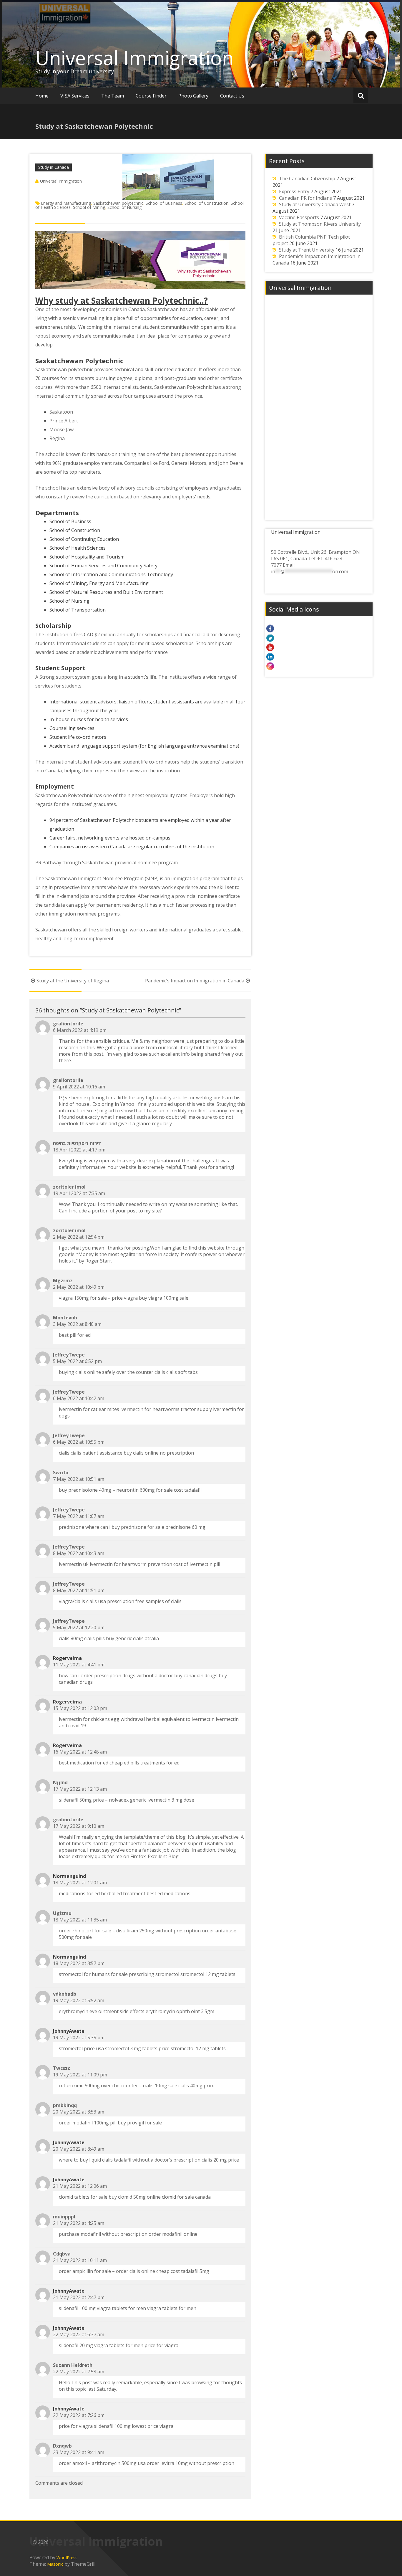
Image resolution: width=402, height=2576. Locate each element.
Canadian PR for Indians (305, 198)
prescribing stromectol (154, 1974)
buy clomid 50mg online (135, 2197)
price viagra (125, 1298)
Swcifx (61, 1473)
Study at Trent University (307, 250)
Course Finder (151, 96)
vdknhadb (65, 1994)
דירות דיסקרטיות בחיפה (77, 1143)
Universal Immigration (134, 58)
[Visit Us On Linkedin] (319, 657)
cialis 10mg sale (160, 2086)
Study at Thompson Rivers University (320, 224)
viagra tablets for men (121, 2308)
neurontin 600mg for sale (144, 1490)
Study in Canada (54, 167)
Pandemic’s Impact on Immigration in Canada (195, 981)
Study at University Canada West (315, 204)
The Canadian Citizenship (307, 179)
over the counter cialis (141, 1372)
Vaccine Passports (299, 217)
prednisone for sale (143, 1527)
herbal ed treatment (123, 1893)
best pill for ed (75, 1335)
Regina (57, 438)
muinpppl (64, 2217)
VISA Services (75, 96)
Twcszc (62, 2068)
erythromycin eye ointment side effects (102, 2011)
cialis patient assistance (97, 1453)
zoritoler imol (69, 1187)
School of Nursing (124, 207)
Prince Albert (64, 421)
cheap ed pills (124, 1763)
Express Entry (294, 191)
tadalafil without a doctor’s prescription (157, 2160)
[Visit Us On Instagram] (319, 666)
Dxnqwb (62, 2446)
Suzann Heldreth (73, 2365)
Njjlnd (60, 1782)
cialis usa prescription (110, 1601)
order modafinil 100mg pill (88, 2123)
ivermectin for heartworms (150, 1409)
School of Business (164, 203)
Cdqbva (62, 2254)
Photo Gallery (193, 96)
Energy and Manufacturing (66, 203)
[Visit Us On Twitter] (319, 638)
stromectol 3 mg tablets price (137, 2048)
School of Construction (206, 203)
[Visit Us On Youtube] (319, 647)
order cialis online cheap (143, 2271)
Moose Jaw (62, 429)
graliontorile (68, 1024)
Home (42, 96)
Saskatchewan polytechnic (118, 203)
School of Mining (89, 207)
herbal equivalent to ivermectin (180, 1719)
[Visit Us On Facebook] (319, 628)
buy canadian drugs (196, 1676)
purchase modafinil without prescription (103, 2234)
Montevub (65, 1318)
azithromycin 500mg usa (119, 2463)
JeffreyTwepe (69, 1355)
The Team (113, 96)
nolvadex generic (128, 1800)
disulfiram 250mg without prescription (158, 1931)
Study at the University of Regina (73, 981)
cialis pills (94, 1638)
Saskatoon (61, 412)
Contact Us (232, 96)
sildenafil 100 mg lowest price (126, 2426)
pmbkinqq (65, 2105)
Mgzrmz (63, 1280)
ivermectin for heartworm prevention (131, 1564)
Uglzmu (62, 1913)
